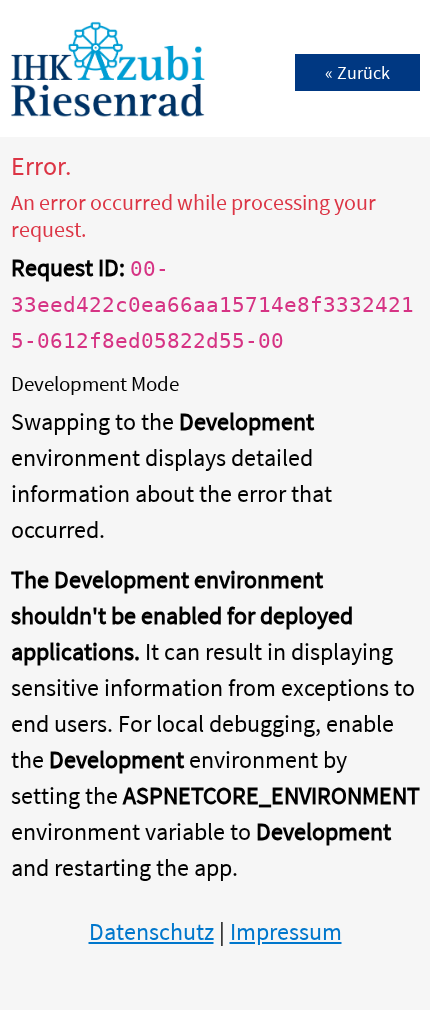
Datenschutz (151, 931)
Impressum (286, 931)
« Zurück (357, 72)
